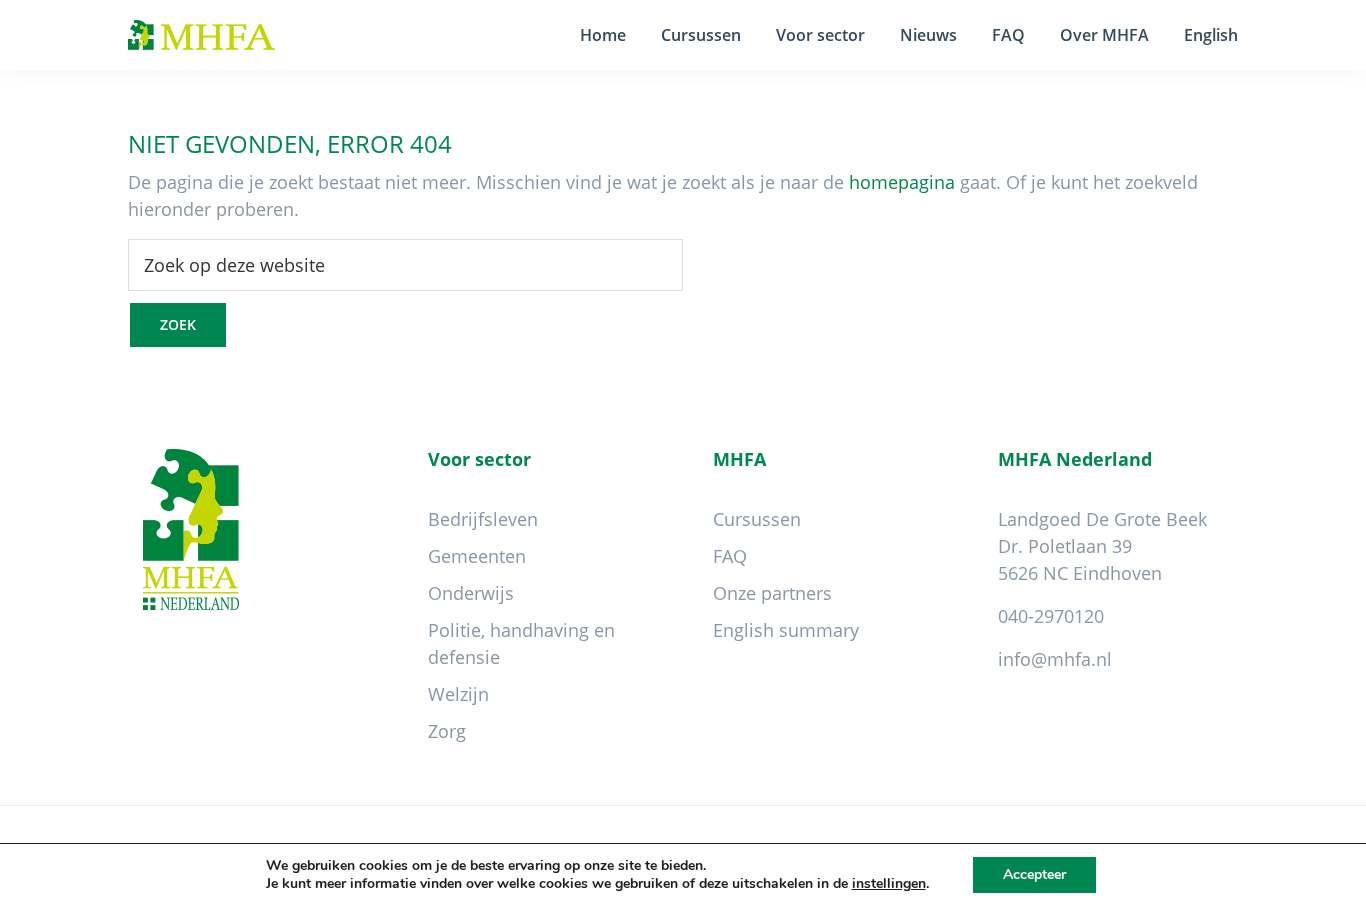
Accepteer (1034, 874)
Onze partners (772, 593)
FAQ (730, 556)
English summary (786, 630)
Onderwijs (471, 593)
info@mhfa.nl (1055, 659)
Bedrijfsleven (483, 519)
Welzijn (458, 694)
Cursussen (757, 519)
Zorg (447, 731)
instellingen (889, 884)
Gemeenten (477, 556)
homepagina (902, 182)
